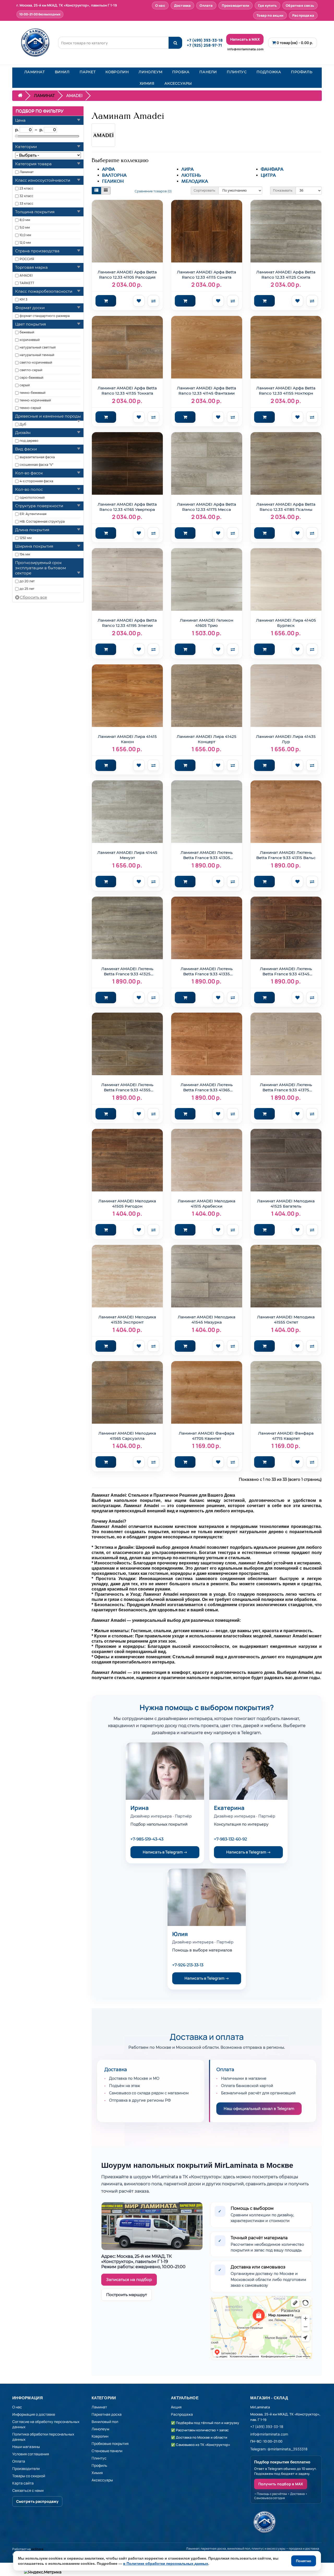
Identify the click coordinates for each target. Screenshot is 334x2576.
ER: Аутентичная (33, 514)
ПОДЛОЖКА (269, 72)
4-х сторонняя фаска (36, 481)
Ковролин (100, 2436)
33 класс (26, 203)
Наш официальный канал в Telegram (259, 2109)
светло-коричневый (36, 362)
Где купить (267, 5)
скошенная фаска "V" (36, 465)
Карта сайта (23, 2483)
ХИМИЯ (147, 83)
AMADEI (26, 275)
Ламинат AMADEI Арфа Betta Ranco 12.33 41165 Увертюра (127, 507)
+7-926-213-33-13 (188, 1965)
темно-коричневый (35, 400)
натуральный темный (37, 355)
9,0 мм (25, 227)
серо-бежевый (31, 378)
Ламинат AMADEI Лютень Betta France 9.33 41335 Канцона (207, 972)
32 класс (26, 196)
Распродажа (303, 15)
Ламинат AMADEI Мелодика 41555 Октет (286, 1320)
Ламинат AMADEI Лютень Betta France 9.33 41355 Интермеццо (127, 1088)
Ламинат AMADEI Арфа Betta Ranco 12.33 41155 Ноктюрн (286, 391)
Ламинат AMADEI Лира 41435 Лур (286, 739)
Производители (236, 5)
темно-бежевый (32, 393)
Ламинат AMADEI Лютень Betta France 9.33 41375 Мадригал (286, 1088)
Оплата (206, 5)
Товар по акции (270, 15)
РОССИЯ (27, 259)
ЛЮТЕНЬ (191, 175)
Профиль (99, 2465)
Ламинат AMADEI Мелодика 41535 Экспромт (127, 1320)
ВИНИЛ (62, 72)
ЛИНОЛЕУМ (150, 72)
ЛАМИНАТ (34, 72)
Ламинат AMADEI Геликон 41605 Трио (207, 623)
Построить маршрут (127, 2295)
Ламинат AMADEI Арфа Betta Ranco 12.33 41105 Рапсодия (127, 275)
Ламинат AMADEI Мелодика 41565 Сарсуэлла (127, 1436)
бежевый (27, 332)
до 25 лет (27, 589)
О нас (160, 5)
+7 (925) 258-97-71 (204, 45)
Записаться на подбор (129, 2280)
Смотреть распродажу (37, 2501)
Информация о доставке (34, 2414)
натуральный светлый (38, 347)
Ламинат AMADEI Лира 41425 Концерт (207, 739)
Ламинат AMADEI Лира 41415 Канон (127, 739)
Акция (176, 2407)
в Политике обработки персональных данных (166, 2563)
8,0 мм (25, 220)
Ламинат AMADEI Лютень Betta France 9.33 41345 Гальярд (286, 972)
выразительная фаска (37, 457)
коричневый (30, 340)
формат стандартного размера (45, 316)
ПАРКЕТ (88, 72)
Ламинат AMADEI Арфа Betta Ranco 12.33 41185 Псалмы (286, 507)
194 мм (25, 554)
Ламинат (27, 172)
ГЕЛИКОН (113, 181)
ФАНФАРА (272, 169)
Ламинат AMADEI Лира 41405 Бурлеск (286, 623)
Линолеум (100, 2429)
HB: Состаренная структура (42, 521)
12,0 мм (25, 243)
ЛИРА (187, 169)
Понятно (304, 2561)
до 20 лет (27, 581)
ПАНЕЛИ (208, 72)
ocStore (37, 2549)
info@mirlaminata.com (245, 49)
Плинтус (99, 2458)
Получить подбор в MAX (281, 2484)
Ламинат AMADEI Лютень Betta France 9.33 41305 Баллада (207, 855)
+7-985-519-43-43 (147, 1839)
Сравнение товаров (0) (153, 191)
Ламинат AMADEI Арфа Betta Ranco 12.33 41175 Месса (207, 507)
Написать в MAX (245, 39)
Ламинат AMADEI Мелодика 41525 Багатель (286, 1204)
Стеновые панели (107, 2451)
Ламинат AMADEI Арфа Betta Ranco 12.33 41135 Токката (127, 391)
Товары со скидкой (29, 2476)
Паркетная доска (107, 2414)
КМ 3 (23, 299)
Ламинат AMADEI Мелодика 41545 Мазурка (207, 1320)
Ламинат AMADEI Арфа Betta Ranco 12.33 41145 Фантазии (207, 391)
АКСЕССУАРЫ (178, 83)
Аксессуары (102, 2480)
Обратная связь (300, 5)
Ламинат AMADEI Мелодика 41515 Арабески (207, 1204)
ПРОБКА (181, 72)
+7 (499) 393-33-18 (205, 40)
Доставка (183, 5)
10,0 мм (25, 235)
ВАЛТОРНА (114, 175)
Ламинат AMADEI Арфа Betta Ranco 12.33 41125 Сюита (286, 275)
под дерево (29, 441)
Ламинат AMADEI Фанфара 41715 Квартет (286, 1436)
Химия (97, 2473)
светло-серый (31, 370)
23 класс (26, 188)
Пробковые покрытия (110, 2443)
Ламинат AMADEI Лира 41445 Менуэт (127, 855)
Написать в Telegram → (165, 1852)
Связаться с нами (28, 2490)
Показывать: (283, 190)
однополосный (32, 497)
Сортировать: (205, 190)
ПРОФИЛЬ (302, 72)
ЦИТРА (268, 175)
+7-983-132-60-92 (231, 1839)
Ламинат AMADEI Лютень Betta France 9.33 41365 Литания (207, 1088)
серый (25, 385)
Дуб (23, 424)
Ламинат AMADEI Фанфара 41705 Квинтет (207, 1436)
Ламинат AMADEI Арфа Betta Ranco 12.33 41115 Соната (207, 275)
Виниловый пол (105, 2422)
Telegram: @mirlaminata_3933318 (279, 2449)
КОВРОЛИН (117, 72)
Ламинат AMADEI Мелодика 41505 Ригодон (127, 1204)
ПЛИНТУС (237, 72)
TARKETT (27, 283)
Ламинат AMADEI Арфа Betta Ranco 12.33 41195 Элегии (127, 623)
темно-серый (30, 408)
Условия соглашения (31, 2454)
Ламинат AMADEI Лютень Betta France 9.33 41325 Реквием (127, 972)
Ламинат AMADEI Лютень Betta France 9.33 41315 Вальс (286, 855)
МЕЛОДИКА (195, 181)
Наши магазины (26, 2447)
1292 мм (26, 538)
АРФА (108, 169)
